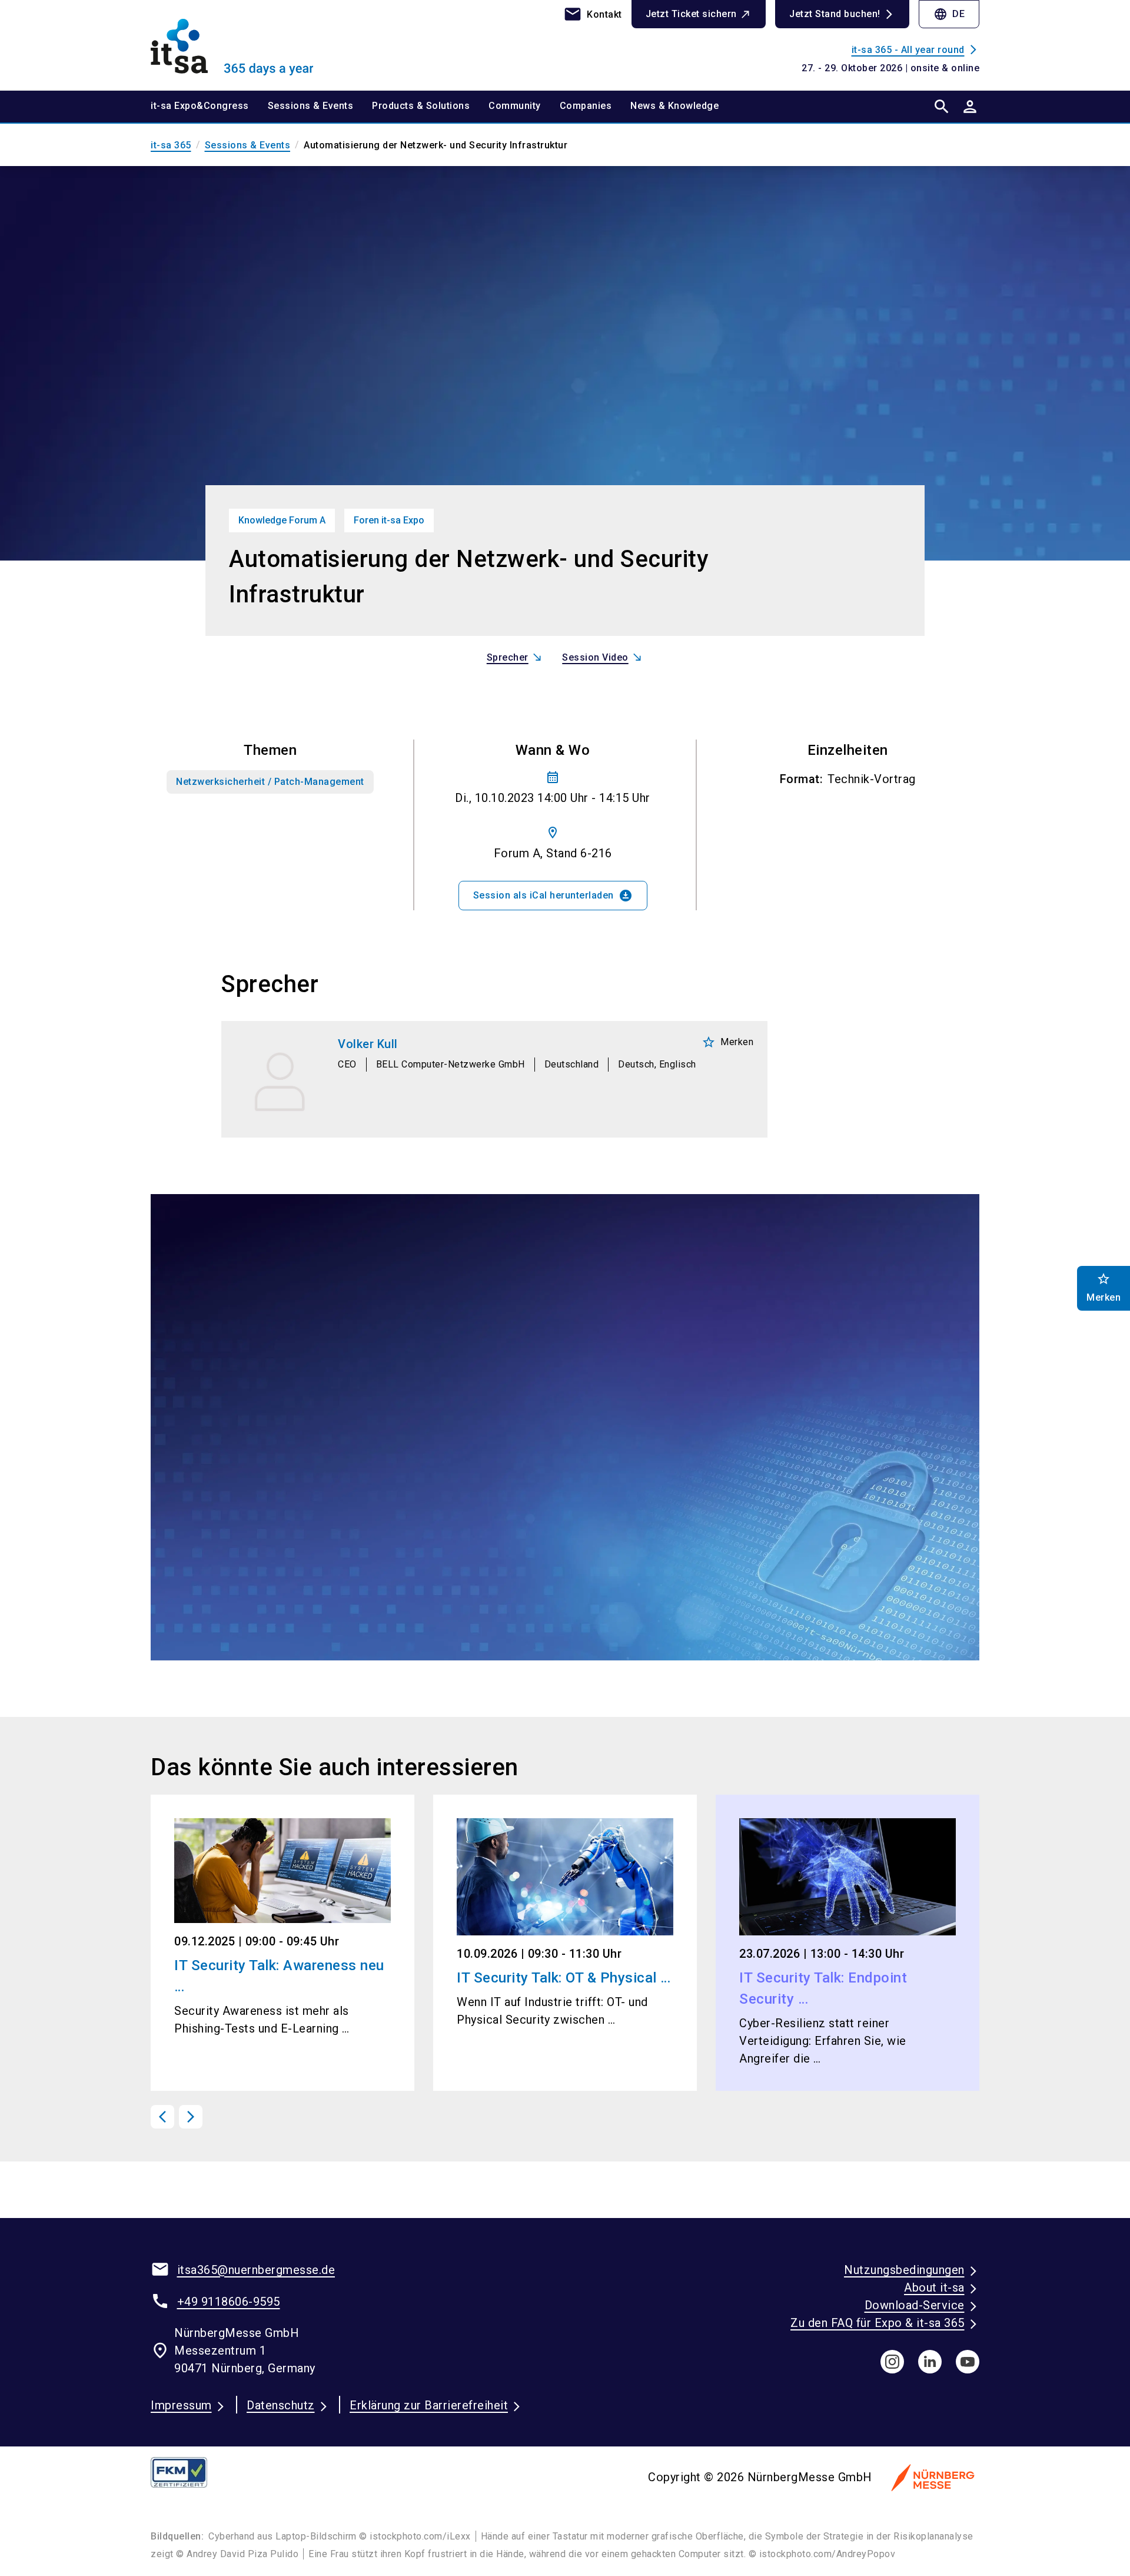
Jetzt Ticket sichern (691, 14)
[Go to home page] (247, 45)
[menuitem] (209, 107)
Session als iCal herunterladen (553, 896)
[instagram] (892, 2362)
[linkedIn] (930, 2362)
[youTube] (968, 2362)
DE (949, 14)
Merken (727, 1042)
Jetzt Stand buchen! (835, 14)
